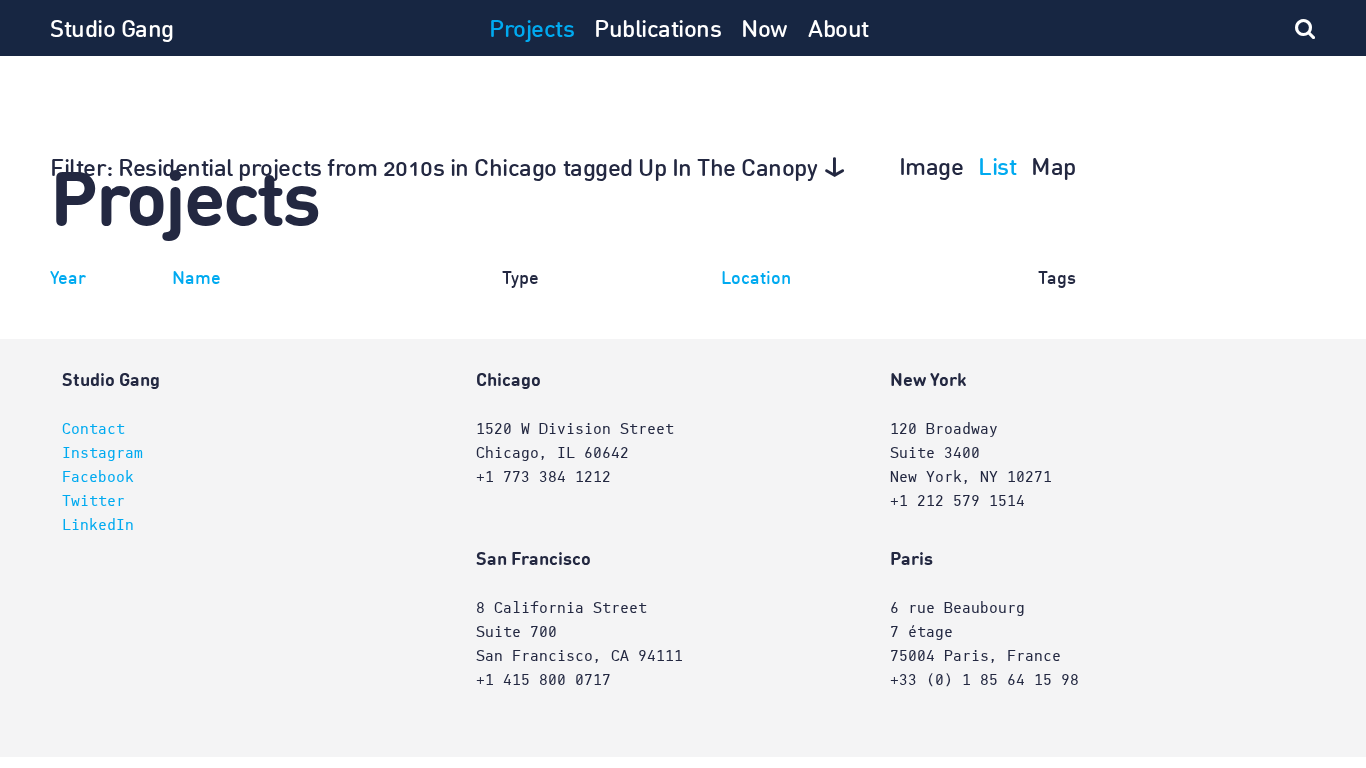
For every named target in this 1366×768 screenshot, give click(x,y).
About (838, 31)
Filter (434, 170)
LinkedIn (98, 525)
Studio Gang (112, 31)
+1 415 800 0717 (543, 680)
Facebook (98, 477)
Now (764, 31)
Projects (531, 31)
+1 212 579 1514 (957, 501)
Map (1053, 169)
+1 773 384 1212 (543, 477)
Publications (657, 31)
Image (931, 169)
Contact (93, 429)
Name (196, 279)
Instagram (102, 453)
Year (68, 279)
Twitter (93, 501)
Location (756, 279)
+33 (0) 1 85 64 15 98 (984, 680)
